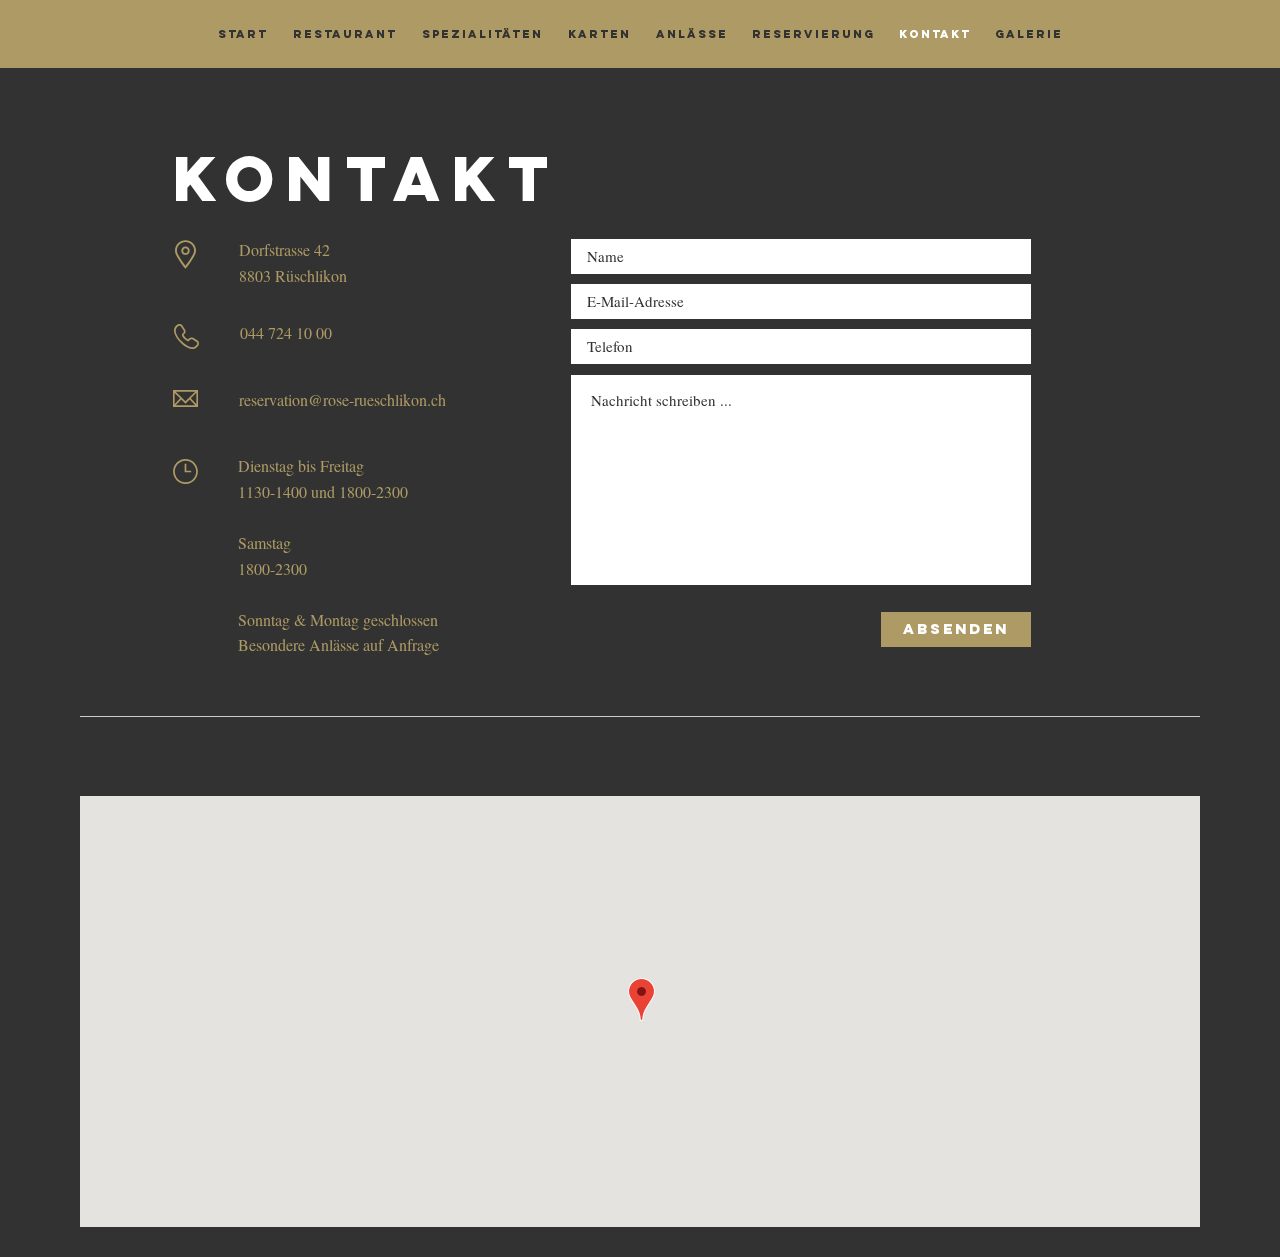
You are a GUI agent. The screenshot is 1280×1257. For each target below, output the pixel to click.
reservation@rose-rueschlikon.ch (342, 399)
